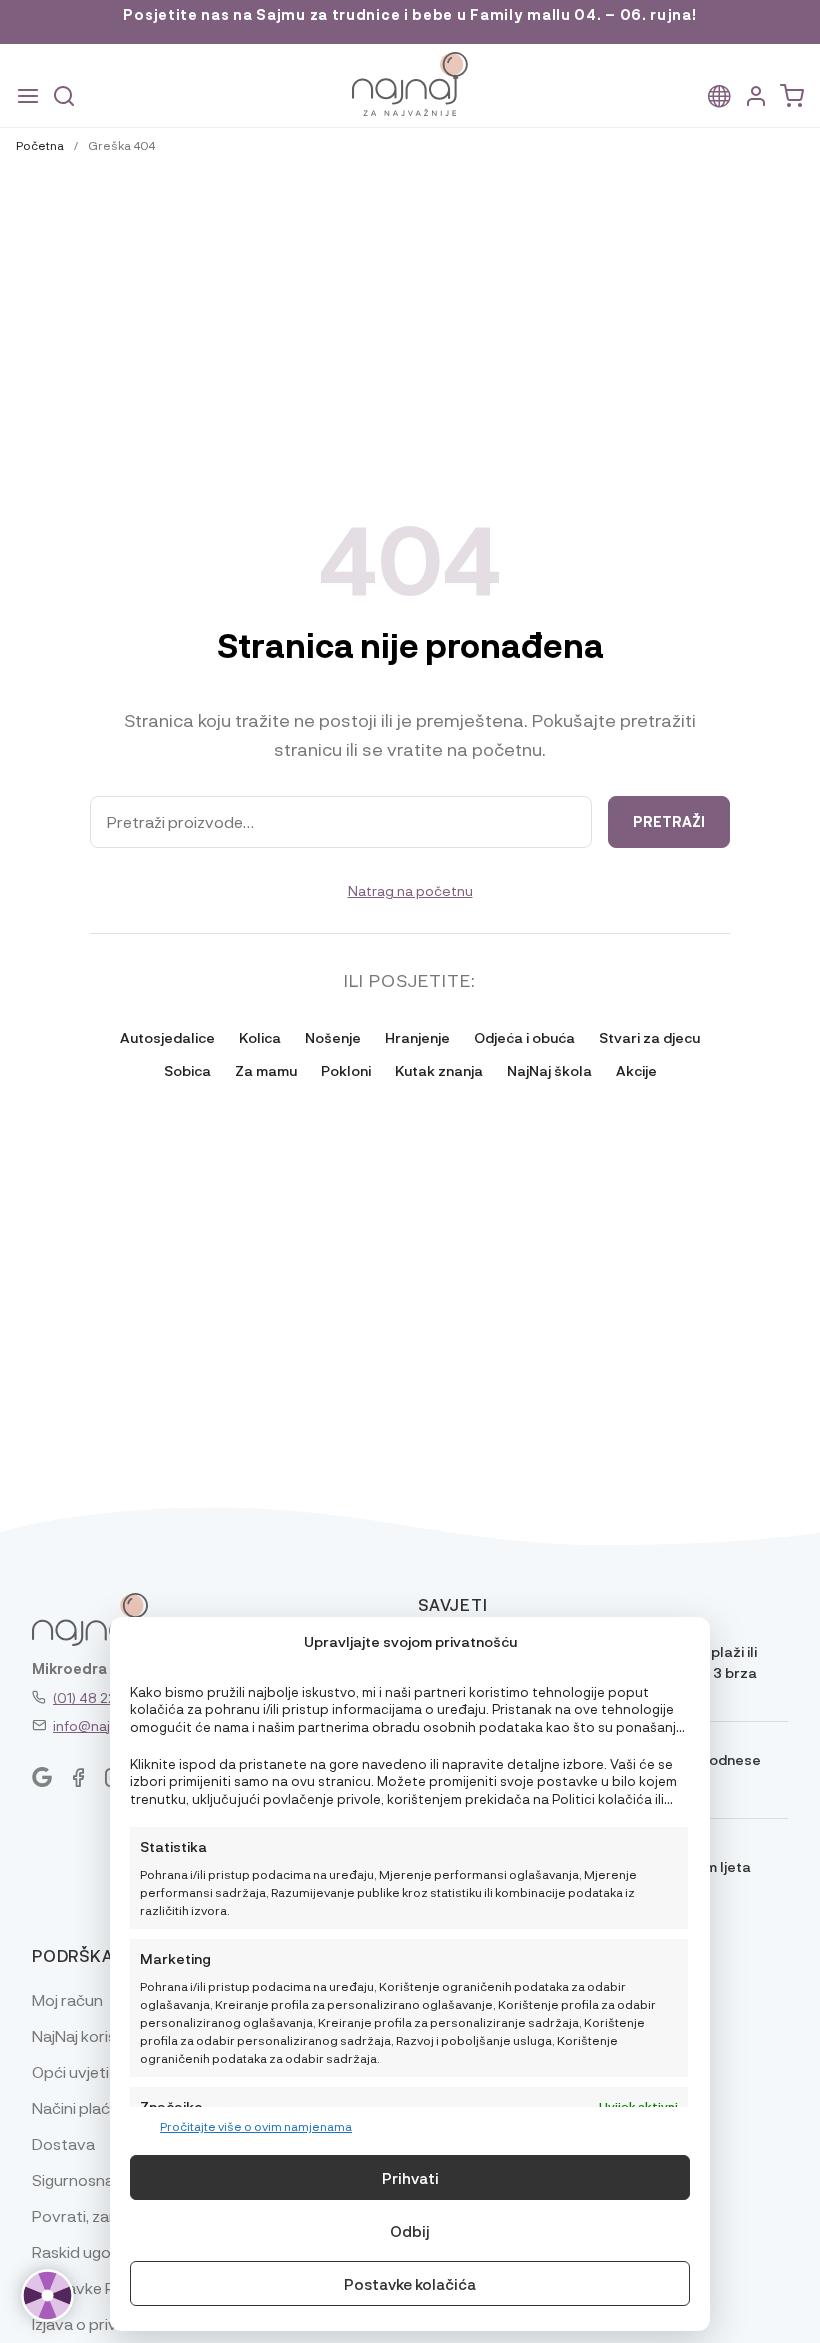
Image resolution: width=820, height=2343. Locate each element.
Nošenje (333, 1037)
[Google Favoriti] (42, 1778)
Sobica (187, 1070)
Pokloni (346, 1070)
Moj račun (67, 1999)
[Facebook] (78, 1778)
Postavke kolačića (410, 2284)
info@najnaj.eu (101, 1725)
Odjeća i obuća (524, 1037)
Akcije (636, 1070)
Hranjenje (417, 1037)
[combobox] (341, 822)
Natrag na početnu (410, 890)
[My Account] (756, 96)
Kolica (260, 1037)
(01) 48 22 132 (97, 1697)
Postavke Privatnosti (109, 2287)
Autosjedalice (167, 1037)
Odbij (410, 2231)
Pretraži (669, 821)
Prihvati (410, 2178)
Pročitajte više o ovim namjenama (256, 2126)
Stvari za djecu (649, 1037)
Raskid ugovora (88, 2251)
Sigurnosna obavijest (108, 2179)
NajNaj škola (549, 1070)
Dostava (63, 2143)
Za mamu (266, 1070)
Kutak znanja (439, 1070)
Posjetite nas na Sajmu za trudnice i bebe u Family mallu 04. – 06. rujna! (409, 14)
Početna (40, 145)
